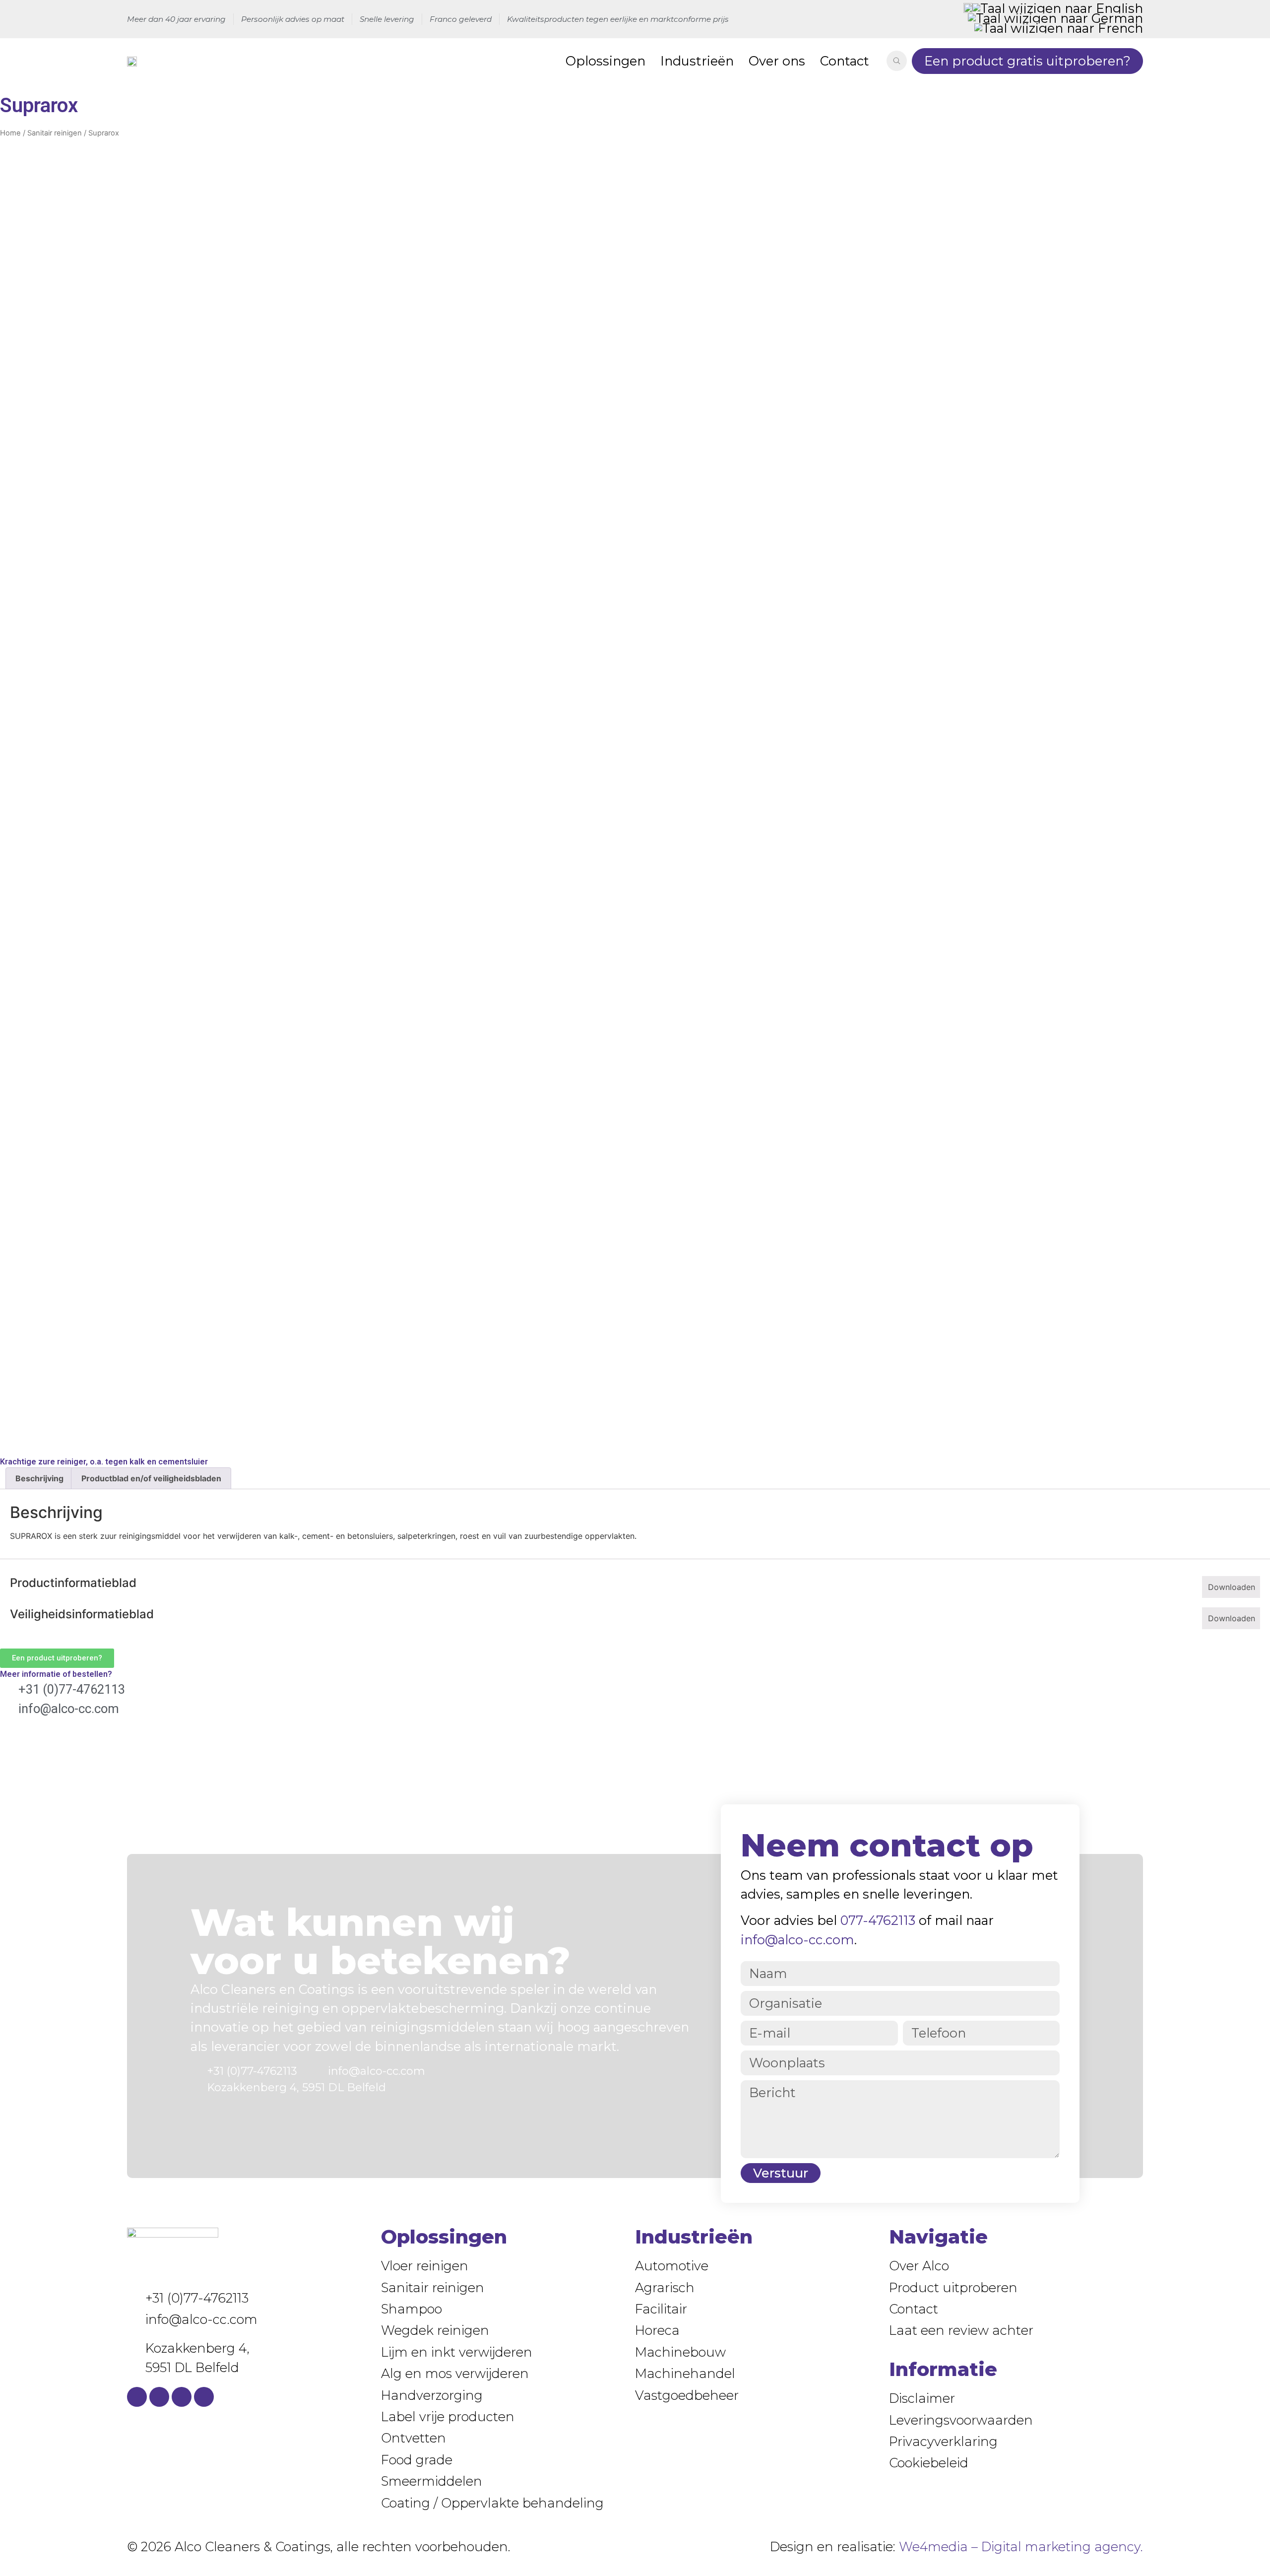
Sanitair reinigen (55, 133)
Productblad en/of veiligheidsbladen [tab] (151, 1478)
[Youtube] (204, 2397)
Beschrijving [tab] (39, 1478)
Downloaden (1232, 1587)
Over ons (777, 61)
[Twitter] (182, 2397)
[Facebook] (137, 2397)
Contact (845, 61)
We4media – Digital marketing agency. (1021, 2546)
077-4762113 (878, 1920)
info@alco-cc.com (797, 1940)
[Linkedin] (159, 2397)
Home (10, 133)
